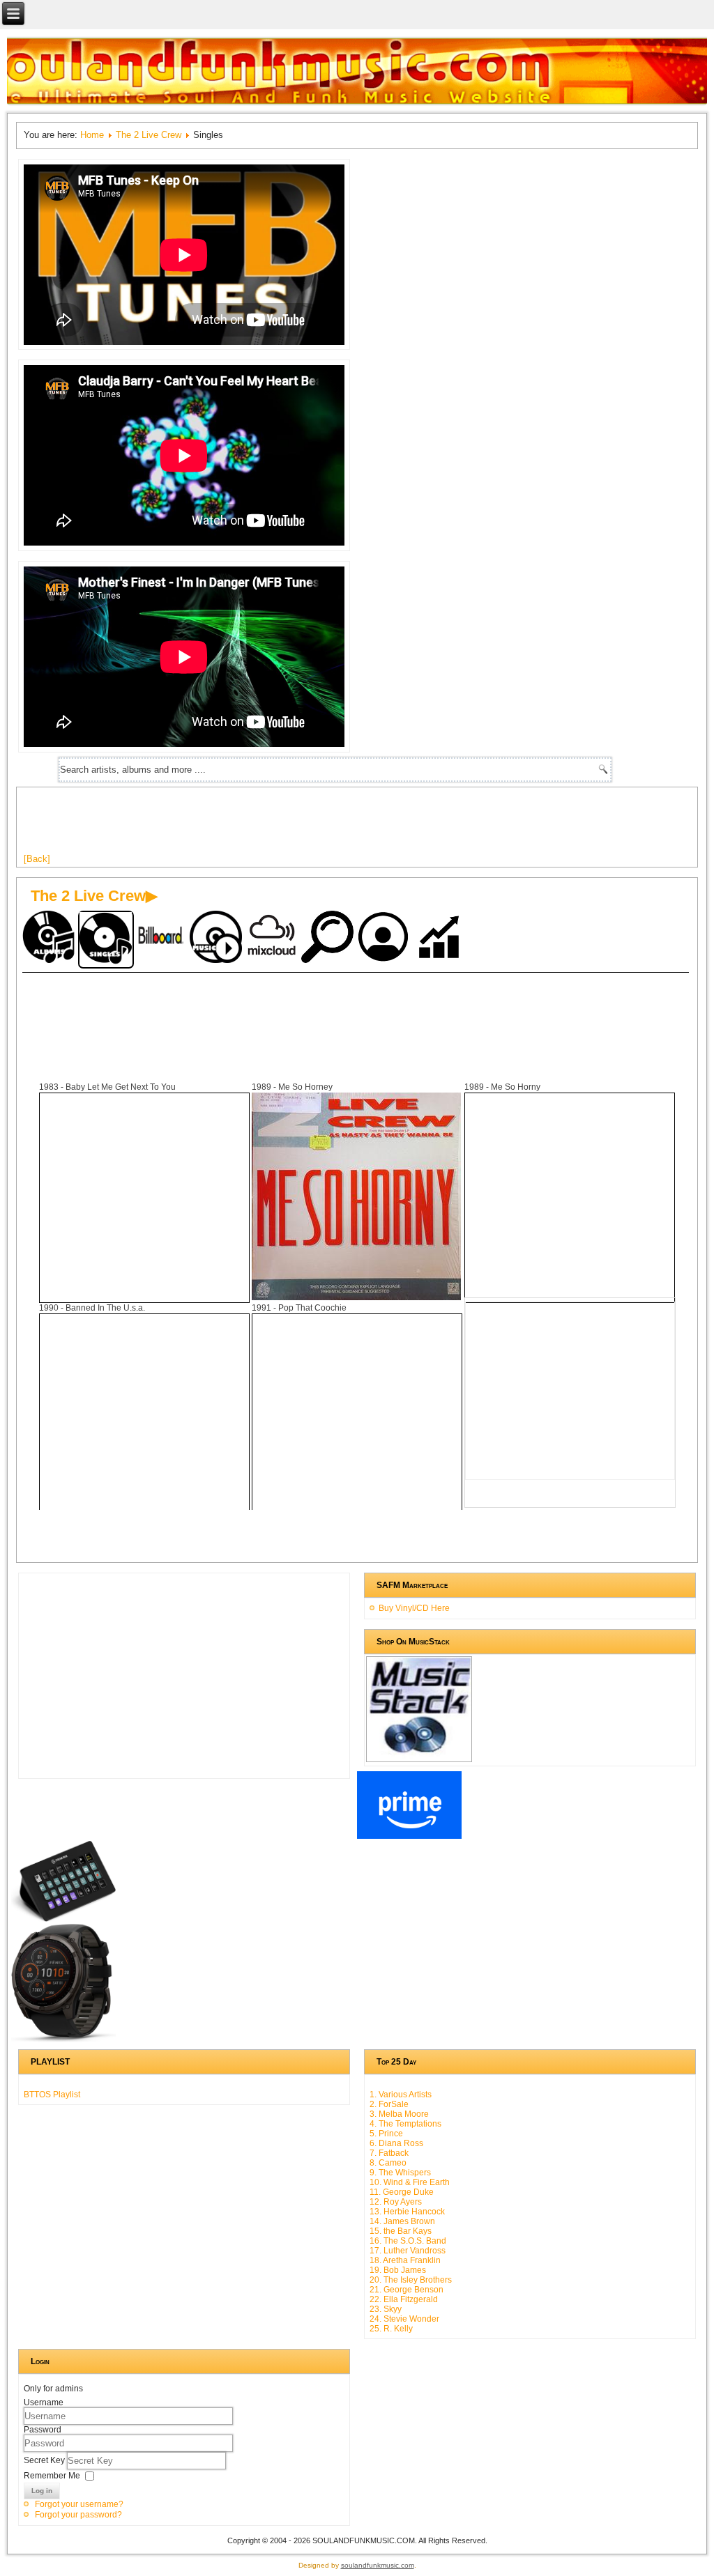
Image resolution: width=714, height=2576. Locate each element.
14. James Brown (402, 2221)
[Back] (37, 859)
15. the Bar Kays (401, 2231)
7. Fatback (389, 2153)
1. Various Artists (401, 2095)
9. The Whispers (400, 2173)
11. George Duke (402, 2192)
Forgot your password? (78, 2515)
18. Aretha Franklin (405, 2260)
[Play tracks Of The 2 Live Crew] (218, 938)
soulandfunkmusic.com (378, 2565)
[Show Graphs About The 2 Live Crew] (441, 938)
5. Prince (386, 2134)
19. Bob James (398, 2270)
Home (92, 135)
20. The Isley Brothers (411, 2280)
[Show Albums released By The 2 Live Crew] (50, 938)
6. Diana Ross (396, 2143)
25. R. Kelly (391, 2329)
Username (44, 2403)
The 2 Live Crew (149, 135)
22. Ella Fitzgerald (404, 2299)
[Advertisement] (278, 826)
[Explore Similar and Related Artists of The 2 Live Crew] (329, 938)
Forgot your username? (79, 2504)
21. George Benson (407, 2290)
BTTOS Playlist (52, 2095)
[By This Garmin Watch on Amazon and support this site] (63, 2039)
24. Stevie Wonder (404, 2319)
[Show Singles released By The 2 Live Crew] (106, 940)
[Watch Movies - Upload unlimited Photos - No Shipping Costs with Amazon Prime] (409, 1836)
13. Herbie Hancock (407, 2212)
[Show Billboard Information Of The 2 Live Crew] (162, 938)
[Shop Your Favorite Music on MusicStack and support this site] (419, 1756)
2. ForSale (389, 2104)
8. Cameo (388, 2163)
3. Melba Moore (399, 2114)
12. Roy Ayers (396, 2202)
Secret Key (45, 2460)
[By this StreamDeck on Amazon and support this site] (63, 1919)
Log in (42, 2491)
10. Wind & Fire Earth (410, 2182)
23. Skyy (386, 2309)
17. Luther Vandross (408, 2251)
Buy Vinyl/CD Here (414, 1608)
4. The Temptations (405, 2124)
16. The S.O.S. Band (408, 2241)
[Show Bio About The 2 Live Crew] (385, 938)
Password (43, 2430)
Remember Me (52, 2476)
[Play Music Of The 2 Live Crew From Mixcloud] (273, 938)
